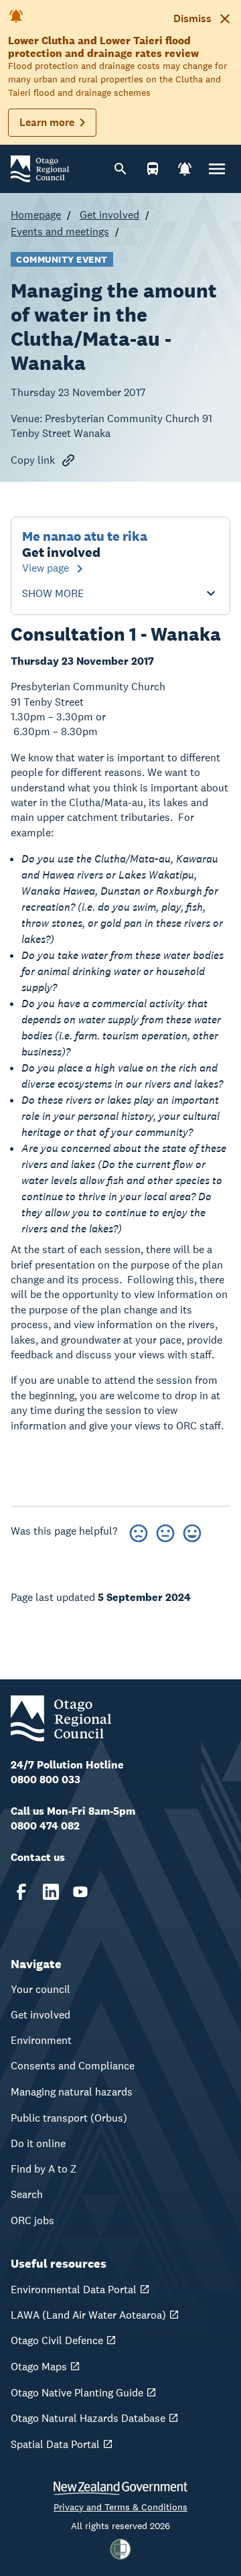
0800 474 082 (45, 1826)
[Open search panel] (120, 169)
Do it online (38, 2143)
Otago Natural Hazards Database (88, 2418)
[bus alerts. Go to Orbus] (153, 169)
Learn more (47, 122)
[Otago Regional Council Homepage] (40, 168)
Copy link (33, 460)
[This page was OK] (165, 1531)
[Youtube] (80, 1892)
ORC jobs (32, 2220)
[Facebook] (21, 1892)
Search (27, 2194)
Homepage (36, 215)
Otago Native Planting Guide (77, 2393)
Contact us (38, 1857)
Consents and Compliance (73, 2066)
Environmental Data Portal (74, 2290)
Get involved (109, 215)
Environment (41, 2040)
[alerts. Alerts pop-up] (185, 169)
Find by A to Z (44, 2169)
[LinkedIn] (51, 1892)
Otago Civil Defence (57, 2340)
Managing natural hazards (72, 2092)
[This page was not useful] (139, 1531)
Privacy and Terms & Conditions (120, 2507)
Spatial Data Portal (55, 2444)
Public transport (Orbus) (69, 2118)
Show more (53, 594)
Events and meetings (60, 232)
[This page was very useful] (192, 1531)
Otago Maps (39, 2367)
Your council (41, 1989)
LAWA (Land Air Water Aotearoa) (88, 2315)
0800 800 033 (46, 1780)
